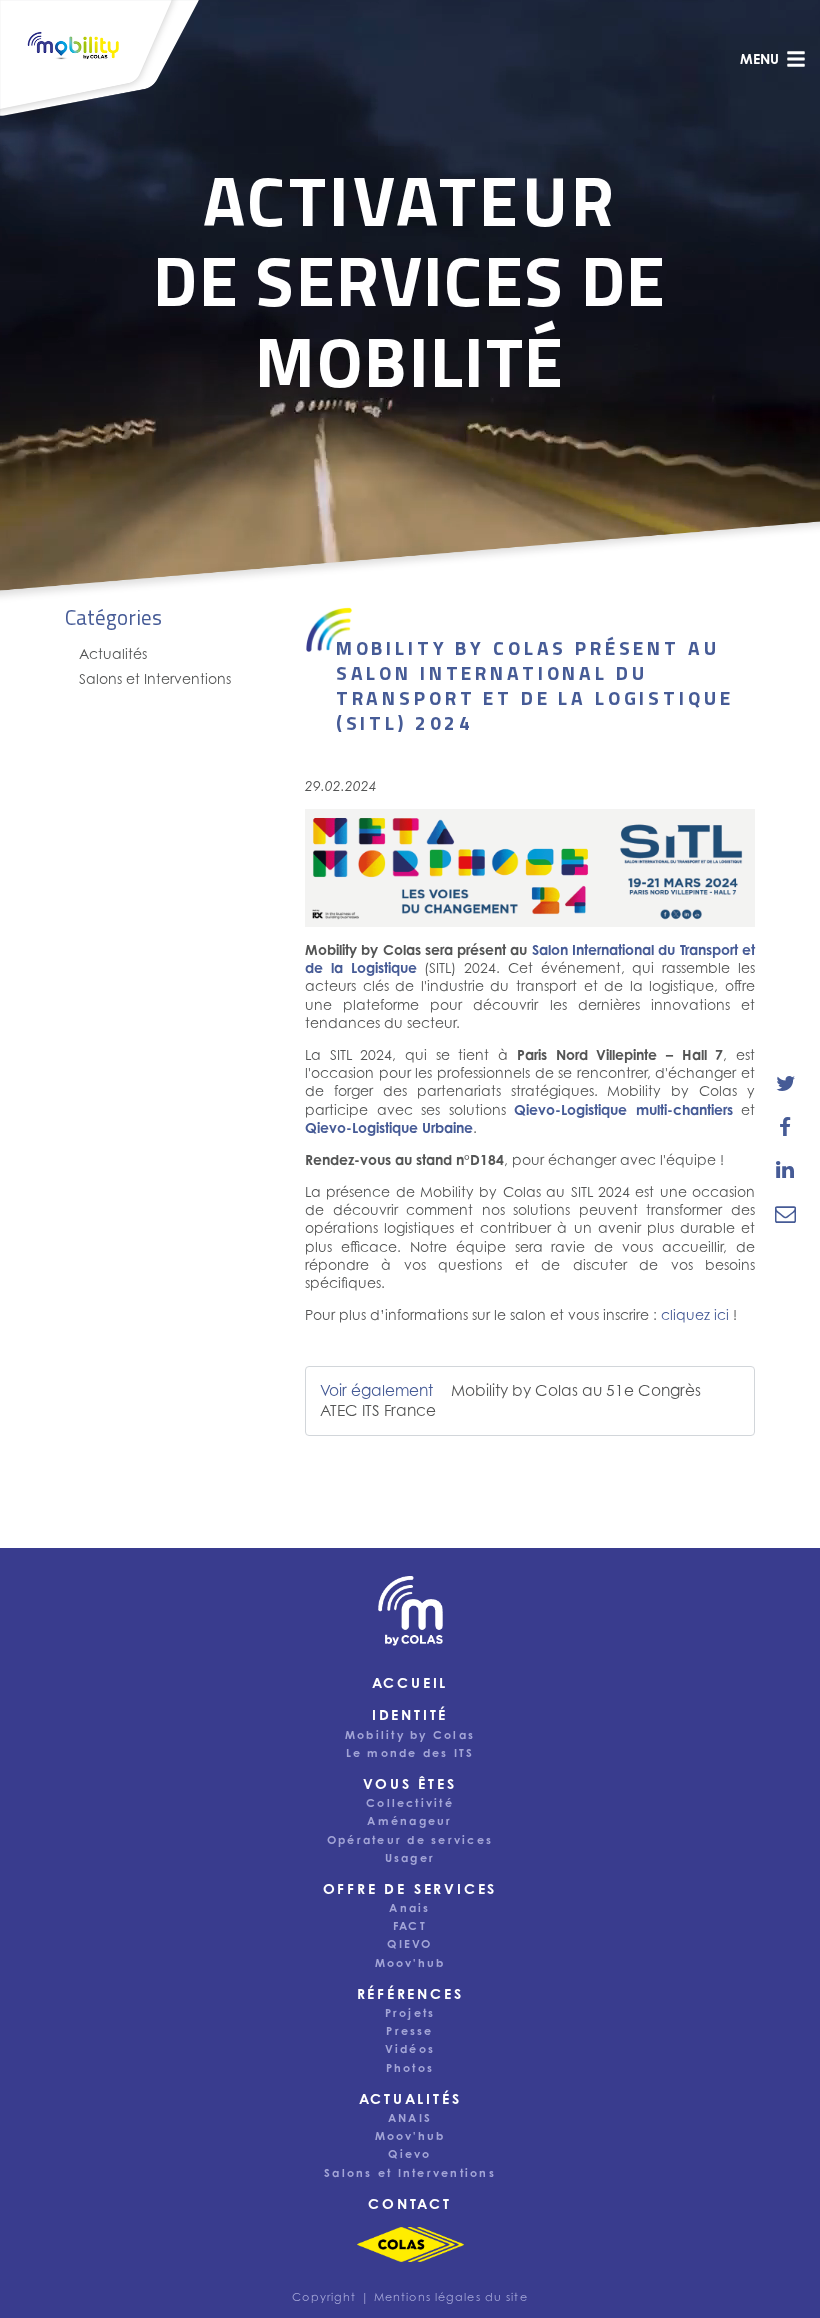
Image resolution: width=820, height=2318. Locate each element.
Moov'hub (410, 1963)
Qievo (409, 2154)
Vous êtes (409, 1783)
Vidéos (410, 2049)
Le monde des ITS (410, 1753)
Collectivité (410, 1803)
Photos (410, 2068)
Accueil (410, 1682)
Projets (410, 2013)
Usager (410, 1858)
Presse (409, 2031)
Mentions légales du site (451, 2297)
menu (759, 58)
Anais (409, 1908)
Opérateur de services (410, 1840)
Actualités (113, 653)
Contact (410, 2203)
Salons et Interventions (155, 678)
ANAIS (410, 2118)
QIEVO (409, 1944)
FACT (410, 1926)
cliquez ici (695, 1314)
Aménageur (409, 1821)
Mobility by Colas (410, 1735)
